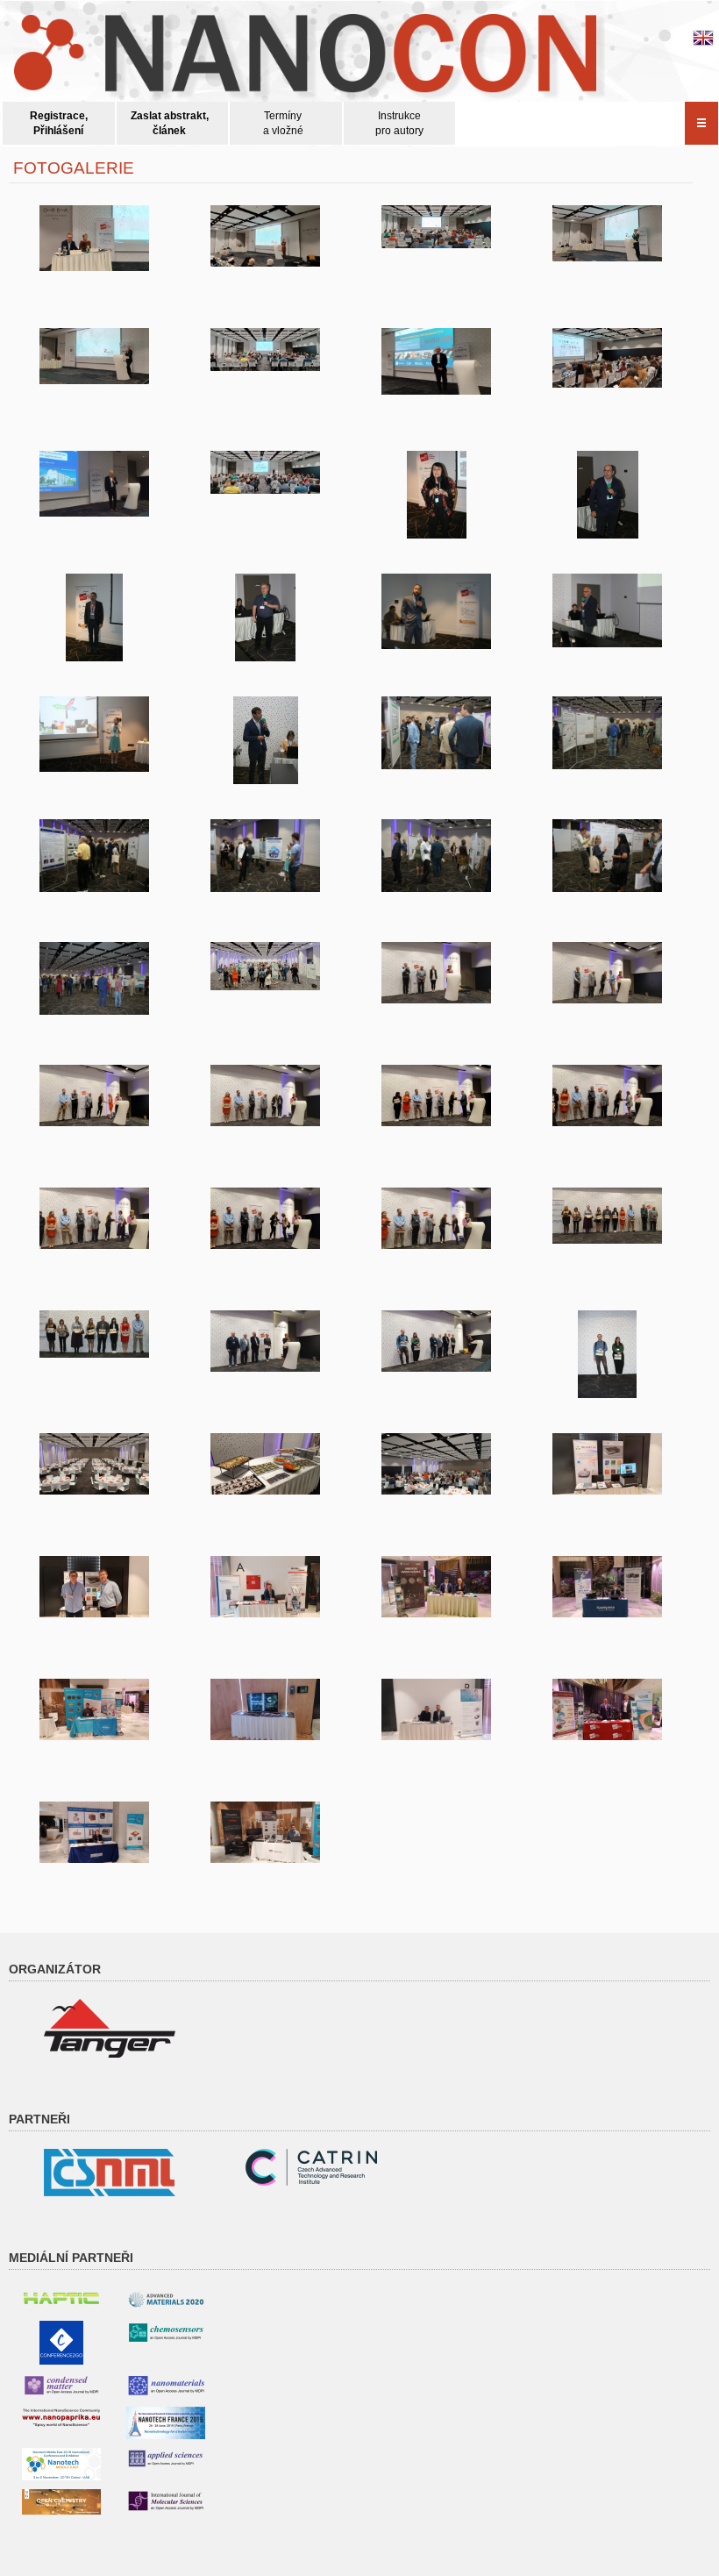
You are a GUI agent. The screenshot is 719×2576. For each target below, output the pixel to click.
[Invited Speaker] (436, 495)
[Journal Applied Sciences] (166, 2458)
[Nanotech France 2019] (166, 2423)
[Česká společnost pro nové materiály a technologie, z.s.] (110, 2172)
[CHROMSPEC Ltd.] (94, 1832)
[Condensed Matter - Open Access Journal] (61, 2385)
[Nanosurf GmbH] (265, 1832)
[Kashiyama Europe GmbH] (607, 1587)
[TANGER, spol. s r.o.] (110, 2028)
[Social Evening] (94, 1464)
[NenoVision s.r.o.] (94, 1709)
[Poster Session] (436, 733)
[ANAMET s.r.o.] (436, 1709)
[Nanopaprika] (61, 2417)
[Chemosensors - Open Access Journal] (166, 2332)
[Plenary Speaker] (436, 361)
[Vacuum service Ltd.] (265, 1587)
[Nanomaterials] (166, 2385)
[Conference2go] (61, 2342)
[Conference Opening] (94, 238)
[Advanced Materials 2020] (166, 2299)
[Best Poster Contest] (436, 973)
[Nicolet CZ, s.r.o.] (607, 1464)
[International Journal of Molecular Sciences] (166, 2501)
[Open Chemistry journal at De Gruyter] (61, 2501)
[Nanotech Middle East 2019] (61, 2464)
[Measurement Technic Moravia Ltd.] (607, 1709)
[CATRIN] (265, 1709)
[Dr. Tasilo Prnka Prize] (265, 1341)
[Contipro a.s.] (436, 1587)
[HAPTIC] (61, 2295)
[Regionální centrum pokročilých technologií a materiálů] (311, 2166)
